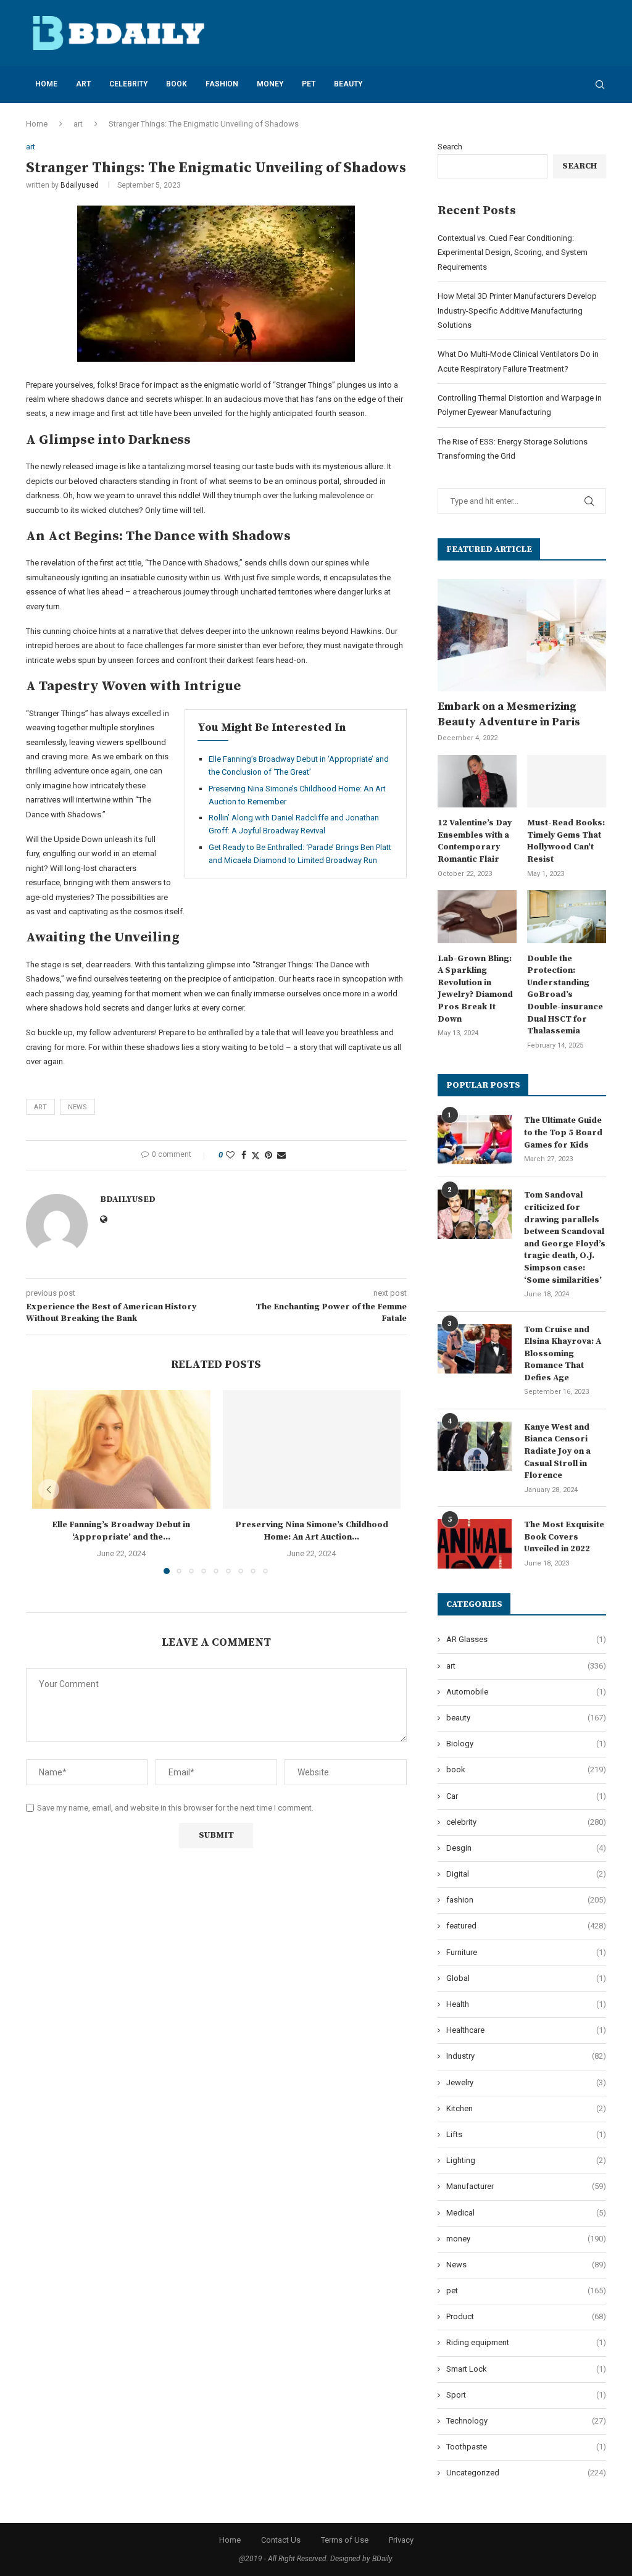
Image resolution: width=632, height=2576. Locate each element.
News (526, 2265)
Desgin (526, 1848)
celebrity (128, 84)
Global (526, 1978)
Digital (526, 1874)
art (83, 84)
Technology (526, 2421)
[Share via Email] (281, 1155)
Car (526, 1796)
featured (526, 1926)
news (77, 1107)
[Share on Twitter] (256, 1155)
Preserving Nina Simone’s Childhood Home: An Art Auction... (312, 1531)
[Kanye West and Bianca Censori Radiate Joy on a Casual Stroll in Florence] (475, 1446)
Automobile (526, 1692)
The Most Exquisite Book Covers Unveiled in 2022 (564, 1537)
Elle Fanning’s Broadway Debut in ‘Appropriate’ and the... (121, 1531)
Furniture (526, 1952)
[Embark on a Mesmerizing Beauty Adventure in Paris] (522, 635)
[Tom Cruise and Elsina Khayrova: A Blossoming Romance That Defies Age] (475, 1349)
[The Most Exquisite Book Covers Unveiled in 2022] (475, 1544)
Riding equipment (526, 2342)
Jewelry (526, 2082)
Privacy (401, 2540)
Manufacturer (526, 2186)
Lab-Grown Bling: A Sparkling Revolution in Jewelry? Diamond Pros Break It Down (475, 989)
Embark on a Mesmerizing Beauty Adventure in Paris (509, 714)
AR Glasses (526, 1639)
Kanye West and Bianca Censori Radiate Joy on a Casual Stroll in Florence (557, 1451)
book (177, 84)
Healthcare (526, 2030)
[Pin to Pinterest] (268, 1155)
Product (526, 2316)
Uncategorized (526, 2473)
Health (526, 2004)
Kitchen (526, 2108)
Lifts (526, 2134)
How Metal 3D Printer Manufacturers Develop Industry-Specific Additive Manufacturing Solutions (517, 311)
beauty (348, 84)
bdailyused (80, 185)
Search (450, 147)
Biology (526, 1744)
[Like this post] (230, 1155)
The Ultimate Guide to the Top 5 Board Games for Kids (563, 1132)
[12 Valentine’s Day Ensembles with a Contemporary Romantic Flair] (477, 782)
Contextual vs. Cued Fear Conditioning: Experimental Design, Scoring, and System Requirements (513, 252)
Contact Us (281, 2540)
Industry (526, 2056)
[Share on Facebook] (244, 1155)
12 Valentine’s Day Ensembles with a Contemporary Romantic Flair (475, 841)
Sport (526, 2395)
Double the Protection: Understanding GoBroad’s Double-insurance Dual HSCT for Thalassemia (565, 995)
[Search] (600, 85)
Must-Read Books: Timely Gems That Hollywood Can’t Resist (566, 841)
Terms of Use (345, 2540)
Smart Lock (526, 2369)
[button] (49, 1490)
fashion (222, 84)
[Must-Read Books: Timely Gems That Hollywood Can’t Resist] (567, 782)
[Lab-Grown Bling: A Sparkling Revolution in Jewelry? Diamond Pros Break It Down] (477, 917)
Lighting (526, 2160)
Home (46, 84)
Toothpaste (526, 2447)
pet (309, 84)
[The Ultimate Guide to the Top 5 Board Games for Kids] (475, 1140)
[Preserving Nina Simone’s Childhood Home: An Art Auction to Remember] (312, 1449)
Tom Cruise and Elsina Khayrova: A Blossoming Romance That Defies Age (563, 1354)
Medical (526, 2213)
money (270, 84)
